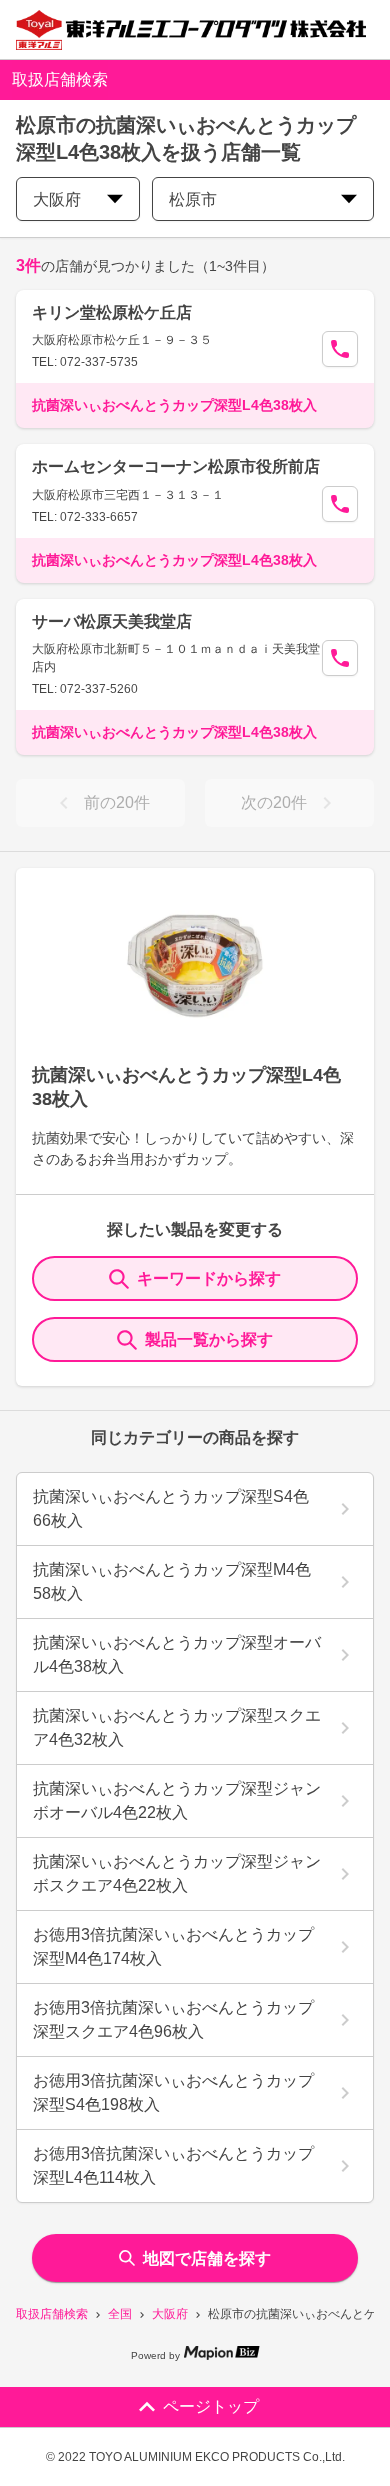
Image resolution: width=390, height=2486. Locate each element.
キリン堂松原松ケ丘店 (112, 312)
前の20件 (117, 802)
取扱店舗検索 (52, 2314)
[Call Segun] (340, 349)
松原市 (193, 199)
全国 (120, 2314)
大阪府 (170, 2314)
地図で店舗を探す (207, 2258)
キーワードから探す (209, 1278)
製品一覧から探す (209, 1339)
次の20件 (274, 802)
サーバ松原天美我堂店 (112, 621)
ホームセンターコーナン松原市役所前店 (176, 466)
